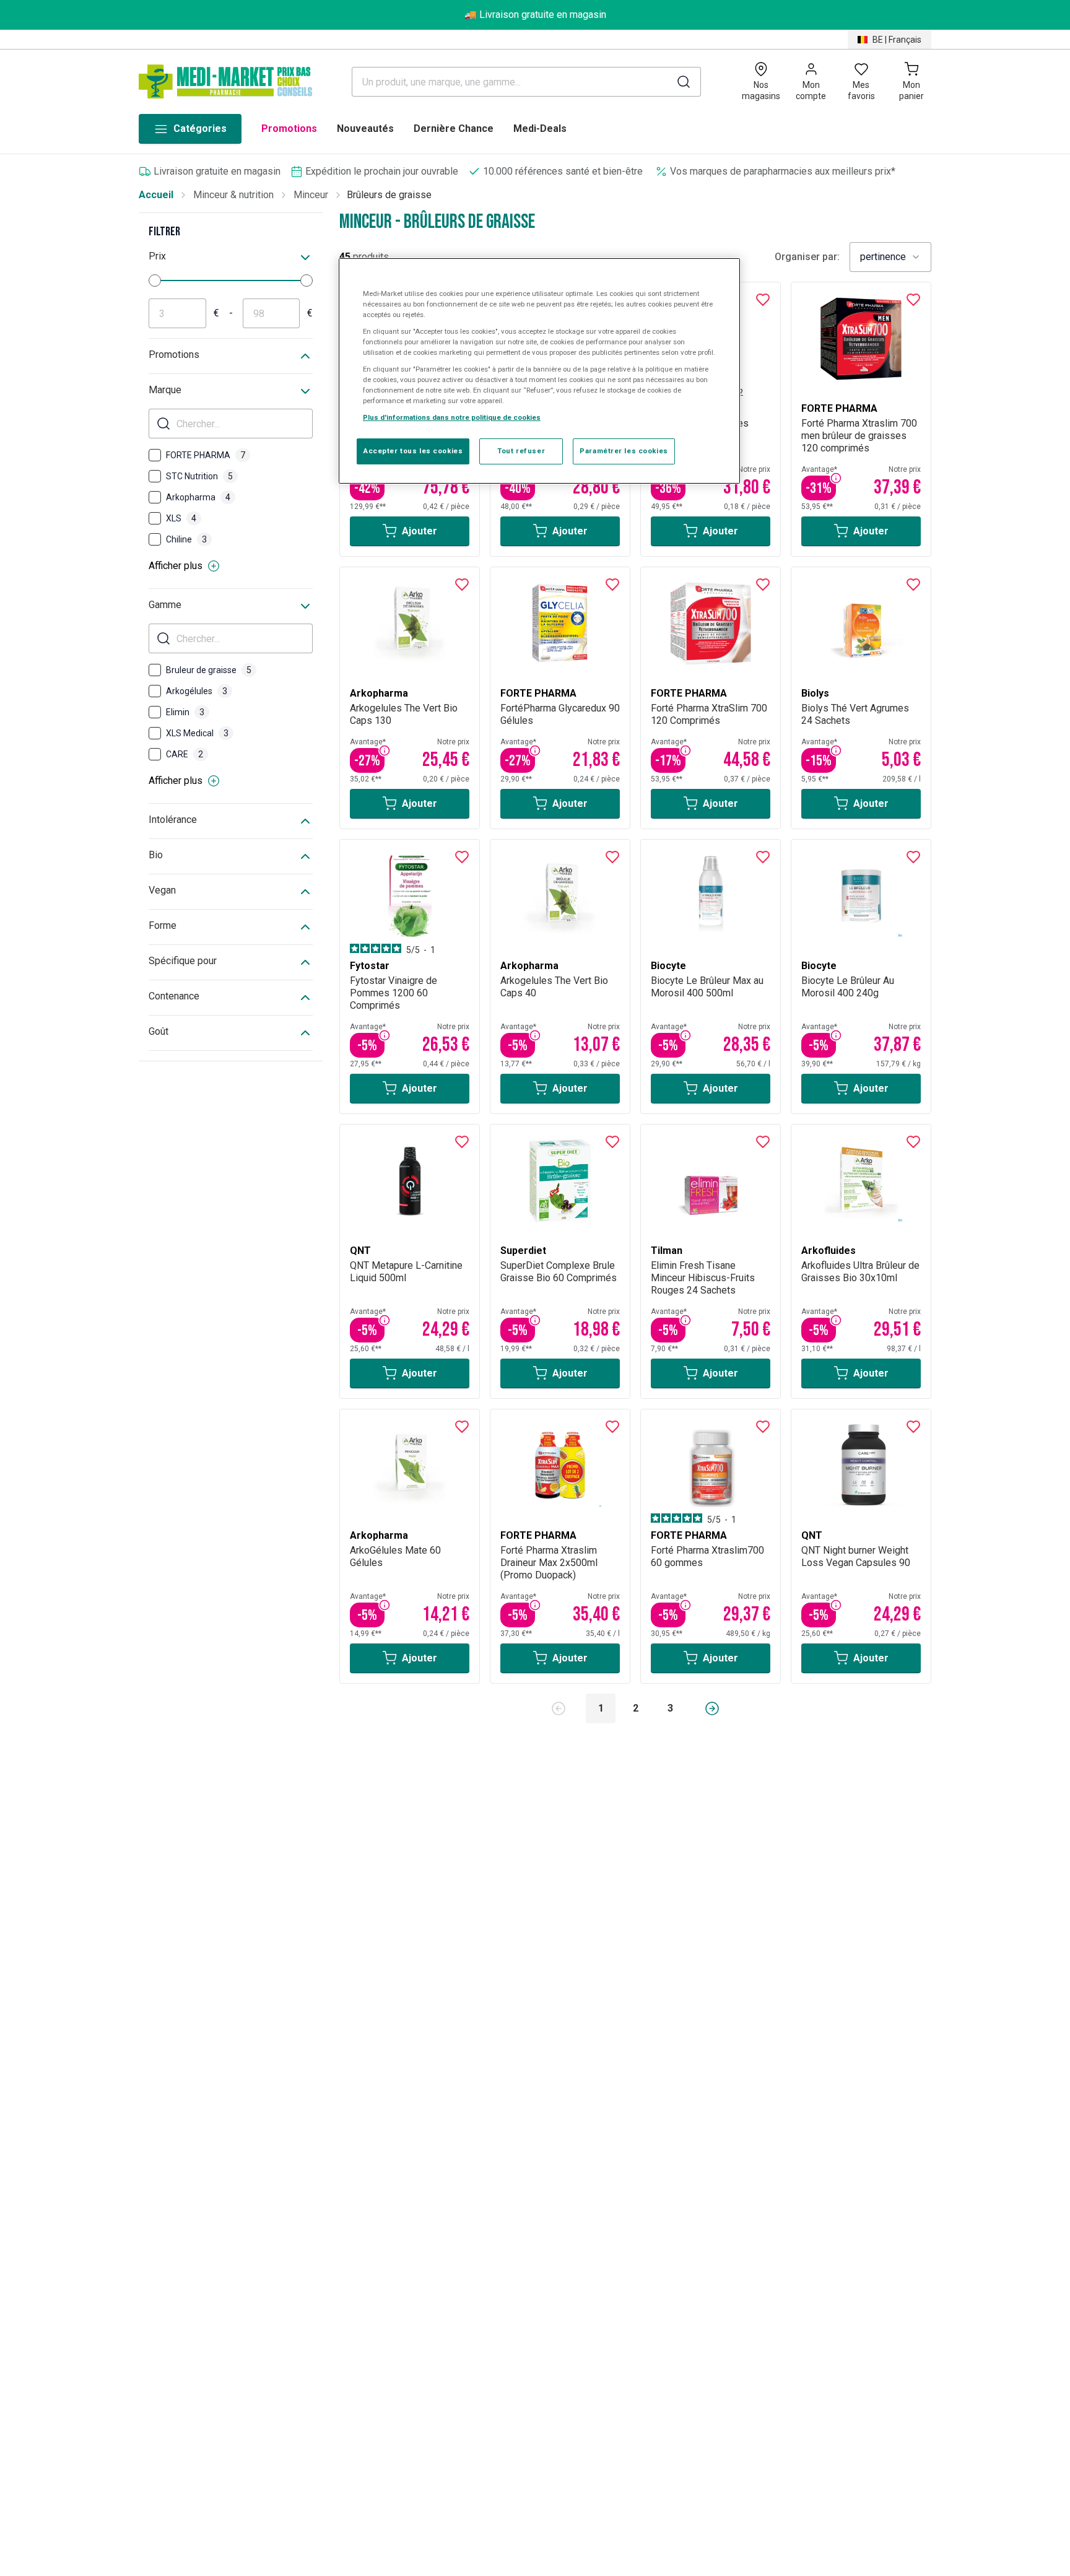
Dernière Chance (454, 128)
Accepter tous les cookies (413, 451)
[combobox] (890, 257)
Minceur (311, 195)
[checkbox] (155, 455)
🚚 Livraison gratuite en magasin (535, 15)
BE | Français (897, 40)
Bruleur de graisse (209, 670)
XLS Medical (197, 733)
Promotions (289, 128)
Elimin (185, 712)
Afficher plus (176, 566)
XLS (181, 518)
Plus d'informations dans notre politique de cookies (452, 418)
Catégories (200, 128)
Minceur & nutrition (233, 195)
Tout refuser (521, 451)
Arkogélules (197, 691)
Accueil (156, 195)
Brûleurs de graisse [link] (389, 195)
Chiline (186, 539)
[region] (539, 371)
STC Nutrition (199, 476)
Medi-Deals (540, 128)
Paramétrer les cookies (624, 451)
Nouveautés (365, 128)
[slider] (155, 281)
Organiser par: (807, 257)
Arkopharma (198, 497)
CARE (185, 754)
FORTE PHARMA (206, 455)
